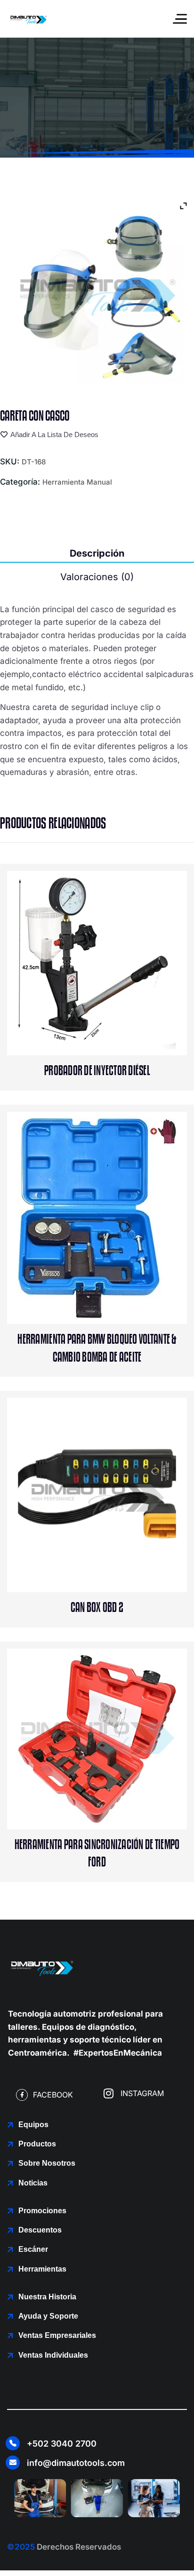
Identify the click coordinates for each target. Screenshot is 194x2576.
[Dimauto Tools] (28, 19)
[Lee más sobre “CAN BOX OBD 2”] (117, 1553)
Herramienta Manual (77, 482)
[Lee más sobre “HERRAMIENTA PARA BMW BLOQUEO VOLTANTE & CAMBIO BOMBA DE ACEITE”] (117, 1285)
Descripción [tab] (97, 553)
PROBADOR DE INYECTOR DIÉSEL (97, 1071)
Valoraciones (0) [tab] (97, 577)
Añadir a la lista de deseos (54, 435)
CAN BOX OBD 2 (97, 1608)
